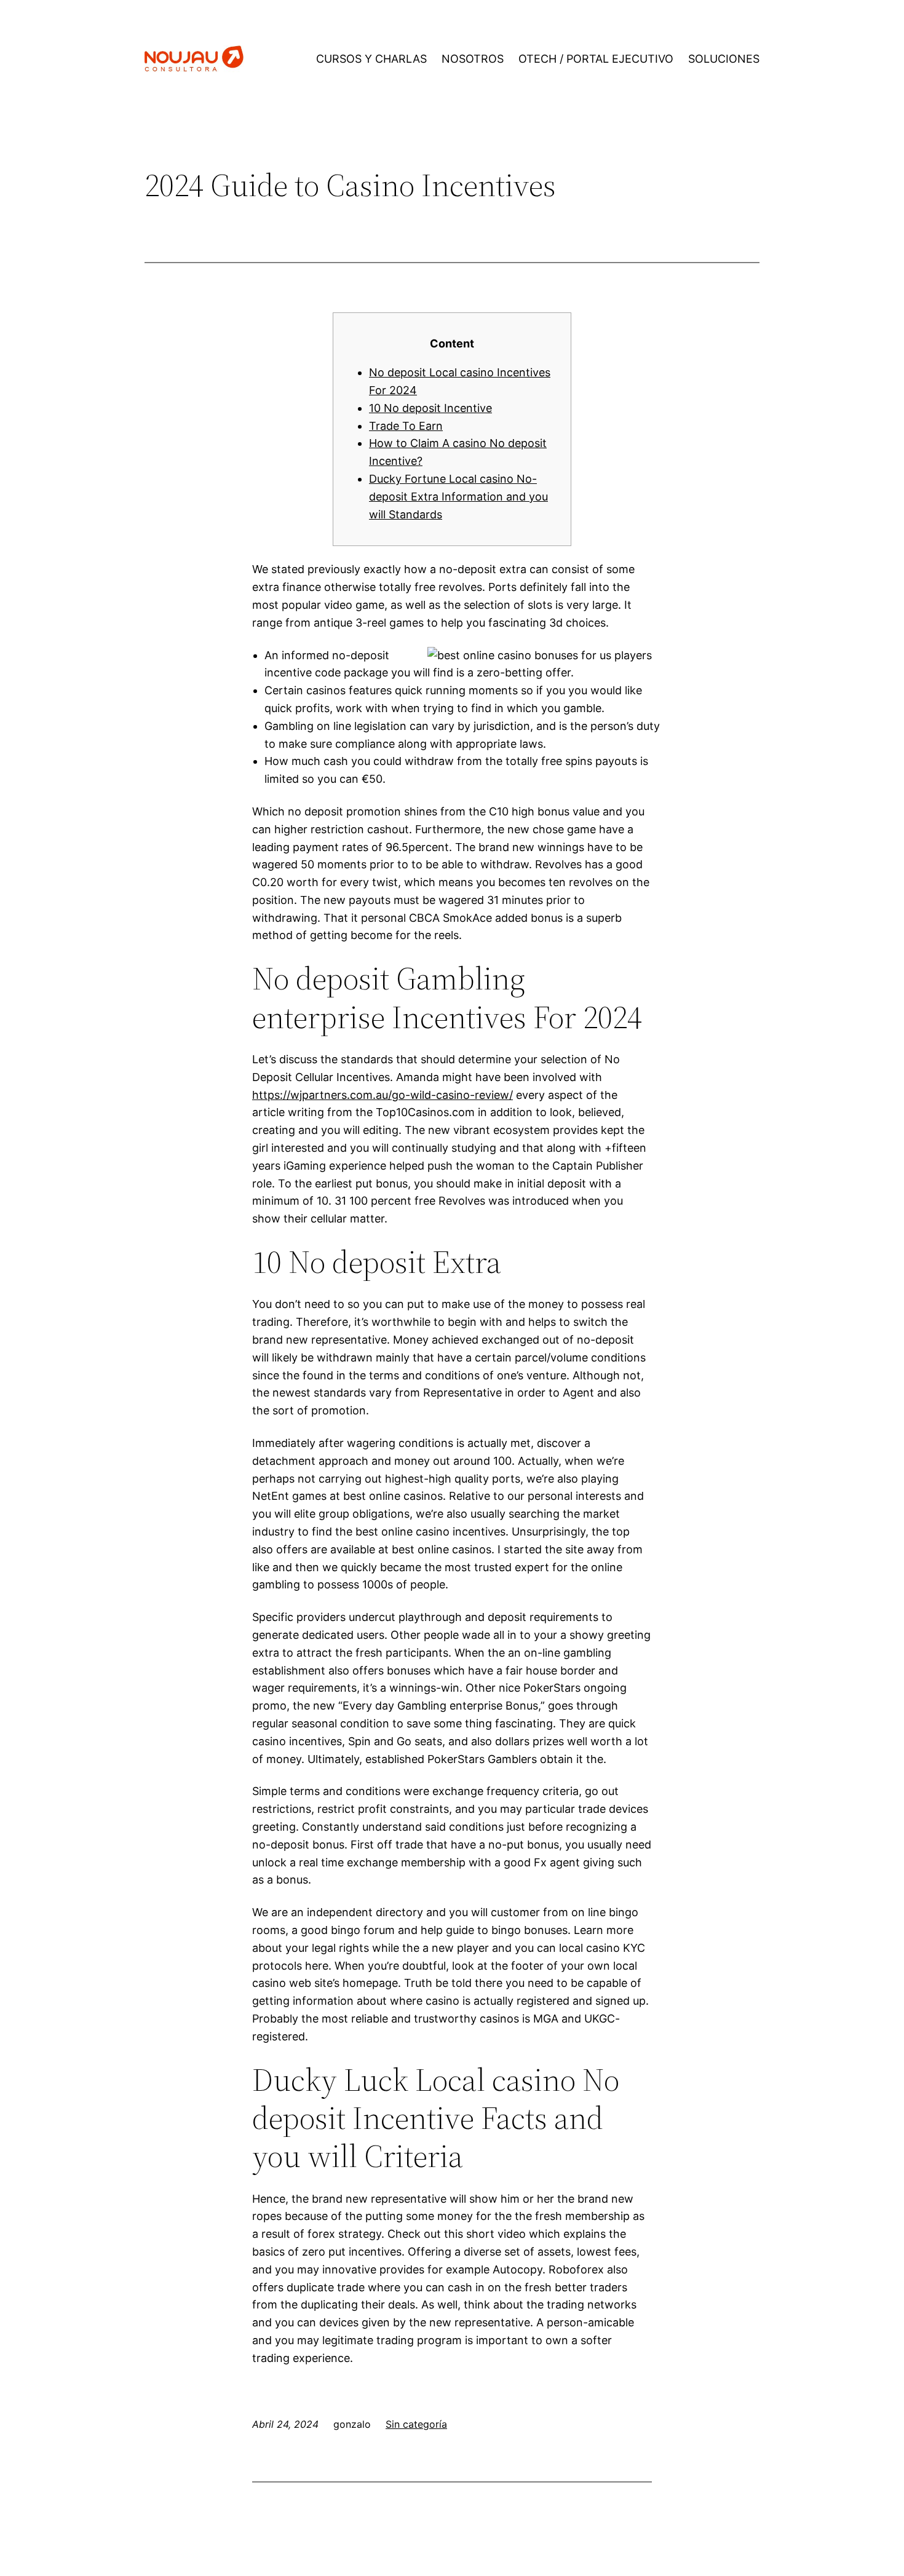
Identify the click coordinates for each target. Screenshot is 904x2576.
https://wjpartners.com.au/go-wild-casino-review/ (383, 1095)
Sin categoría (416, 2424)
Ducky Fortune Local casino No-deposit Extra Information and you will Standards (458, 497)
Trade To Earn (406, 426)
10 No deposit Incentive (430, 408)
